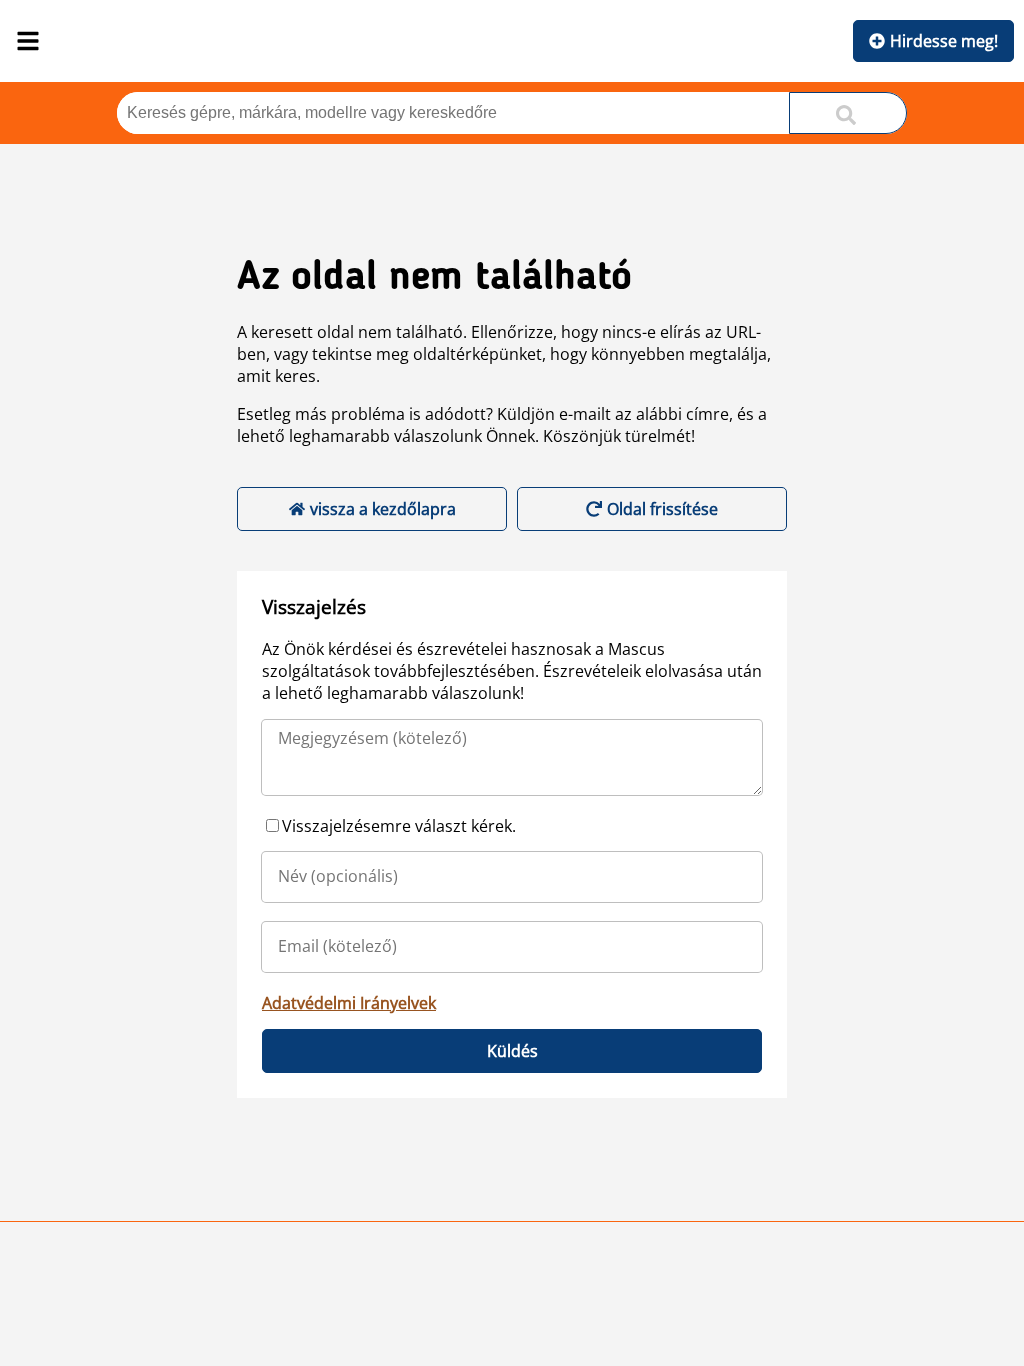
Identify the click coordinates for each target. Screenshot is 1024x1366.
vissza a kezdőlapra (383, 509)
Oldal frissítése (662, 509)
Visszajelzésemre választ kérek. (399, 826)
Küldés (512, 1051)
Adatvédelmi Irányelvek (349, 1003)
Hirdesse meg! (944, 41)
